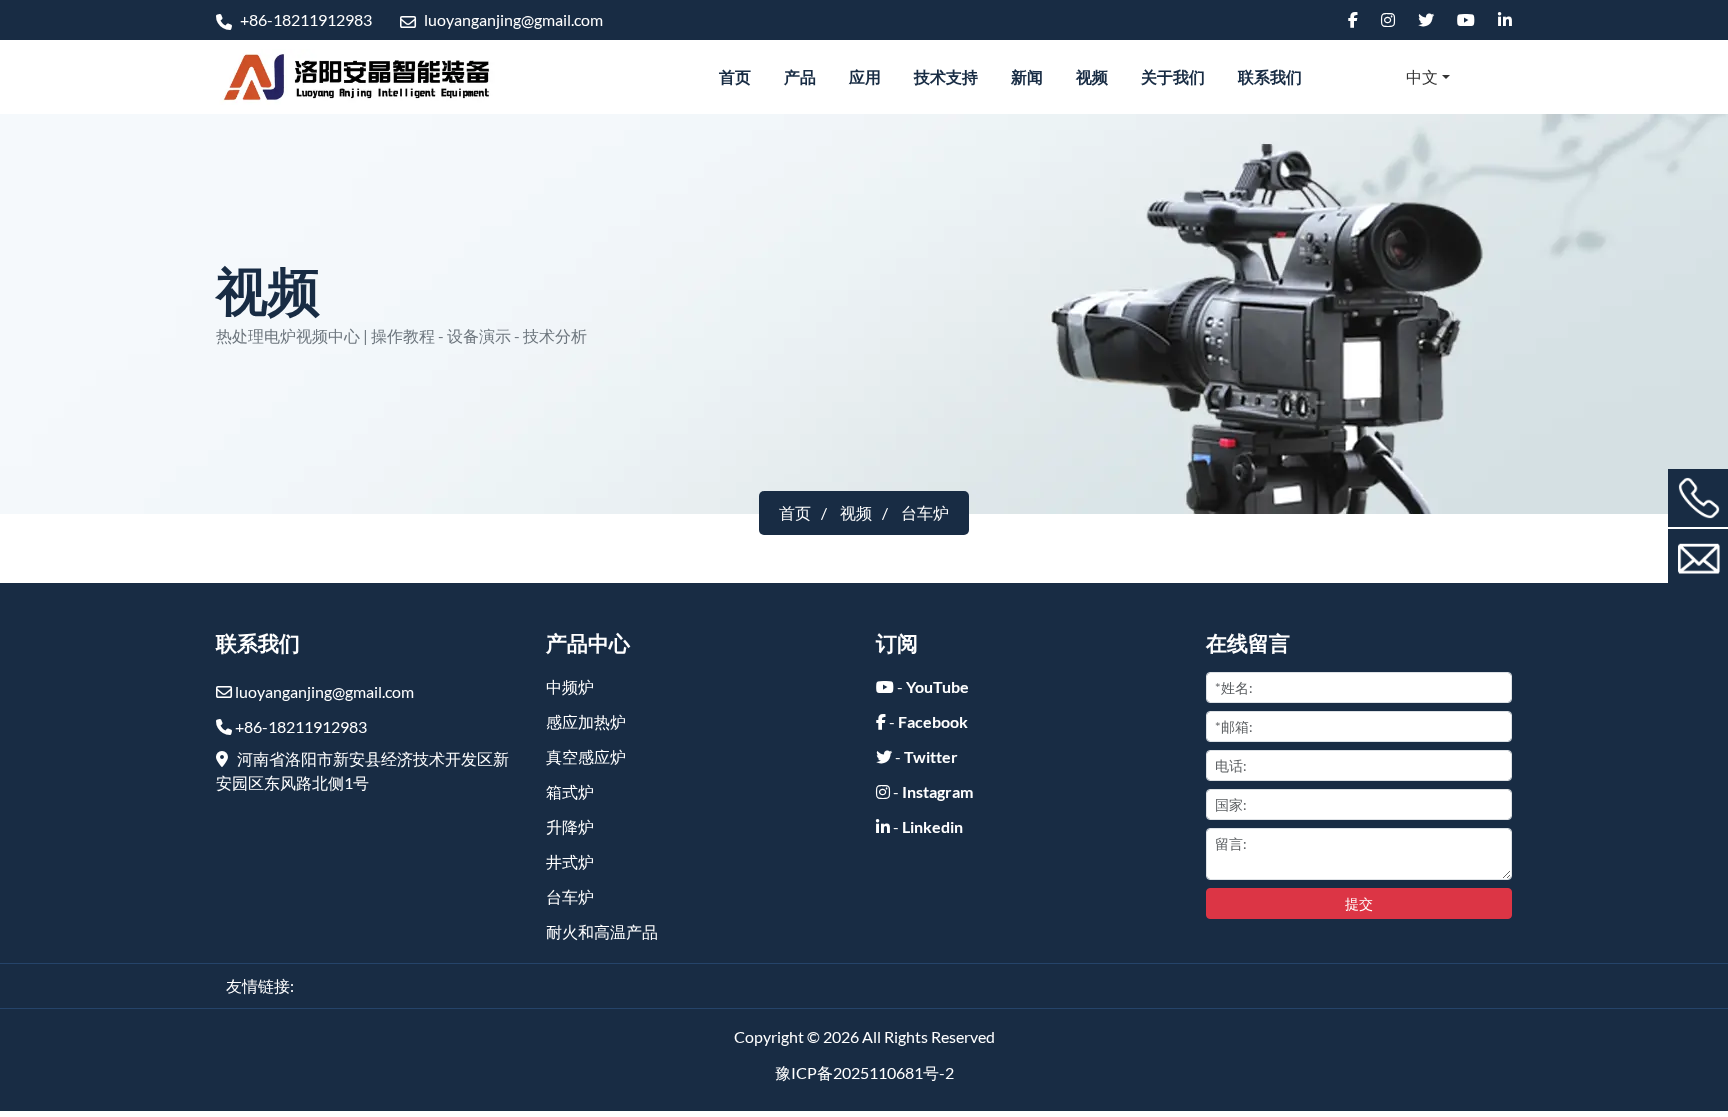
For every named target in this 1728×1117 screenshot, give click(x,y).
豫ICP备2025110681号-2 (864, 1072)
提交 (1359, 903)
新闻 (1027, 76)
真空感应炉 (586, 756)
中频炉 (570, 686)
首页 (735, 76)
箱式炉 (570, 791)
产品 (800, 76)
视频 (1092, 76)
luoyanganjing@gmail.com (512, 19)
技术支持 (946, 76)
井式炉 (570, 861)
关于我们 (1173, 76)
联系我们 (1270, 76)
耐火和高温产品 (602, 931)
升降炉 (570, 826)
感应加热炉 (586, 721)
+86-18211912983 (304, 19)
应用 (865, 76)
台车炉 (570, 896)
